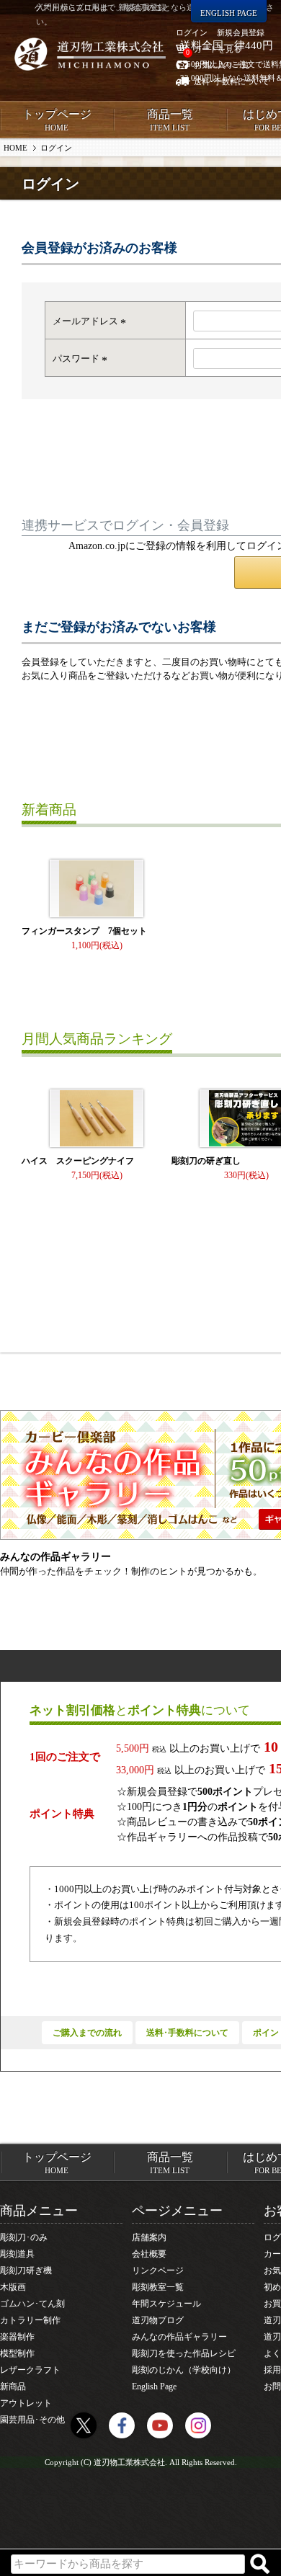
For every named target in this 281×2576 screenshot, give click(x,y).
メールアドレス (91, 321)
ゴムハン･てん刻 (32, 2304)
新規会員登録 (241, 32)
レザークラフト (30, 2370)
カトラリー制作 (30, 2320)
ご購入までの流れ (87, 2033)
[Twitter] (84, 2425)
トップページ (57, 120)
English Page (154, 2386)
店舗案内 (149, 2237)
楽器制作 (17, 2337)
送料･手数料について (187, 2033)
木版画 (13, 2287)
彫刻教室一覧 (158, 2287)
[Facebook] (122, 2425)
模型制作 (17, 2353)
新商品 (13, 2386)
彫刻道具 (17, 2254)
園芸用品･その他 (32, 2420)
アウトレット (26, 2403)
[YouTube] (160, 2425)
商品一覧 (170, 120)
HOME (15, 148)
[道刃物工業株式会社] (90, 54)
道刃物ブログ (158, 2320)
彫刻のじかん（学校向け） (184, 2370)
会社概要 (149, 2254)
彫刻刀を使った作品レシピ (184, 2353)
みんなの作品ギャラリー (179, 2337)
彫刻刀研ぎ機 (26, 2270)
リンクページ (158, 2270)
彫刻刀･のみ (24, 2237)
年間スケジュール (166, 2304)
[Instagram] (198, 2425)
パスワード (82, 358)
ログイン (192, 32)
